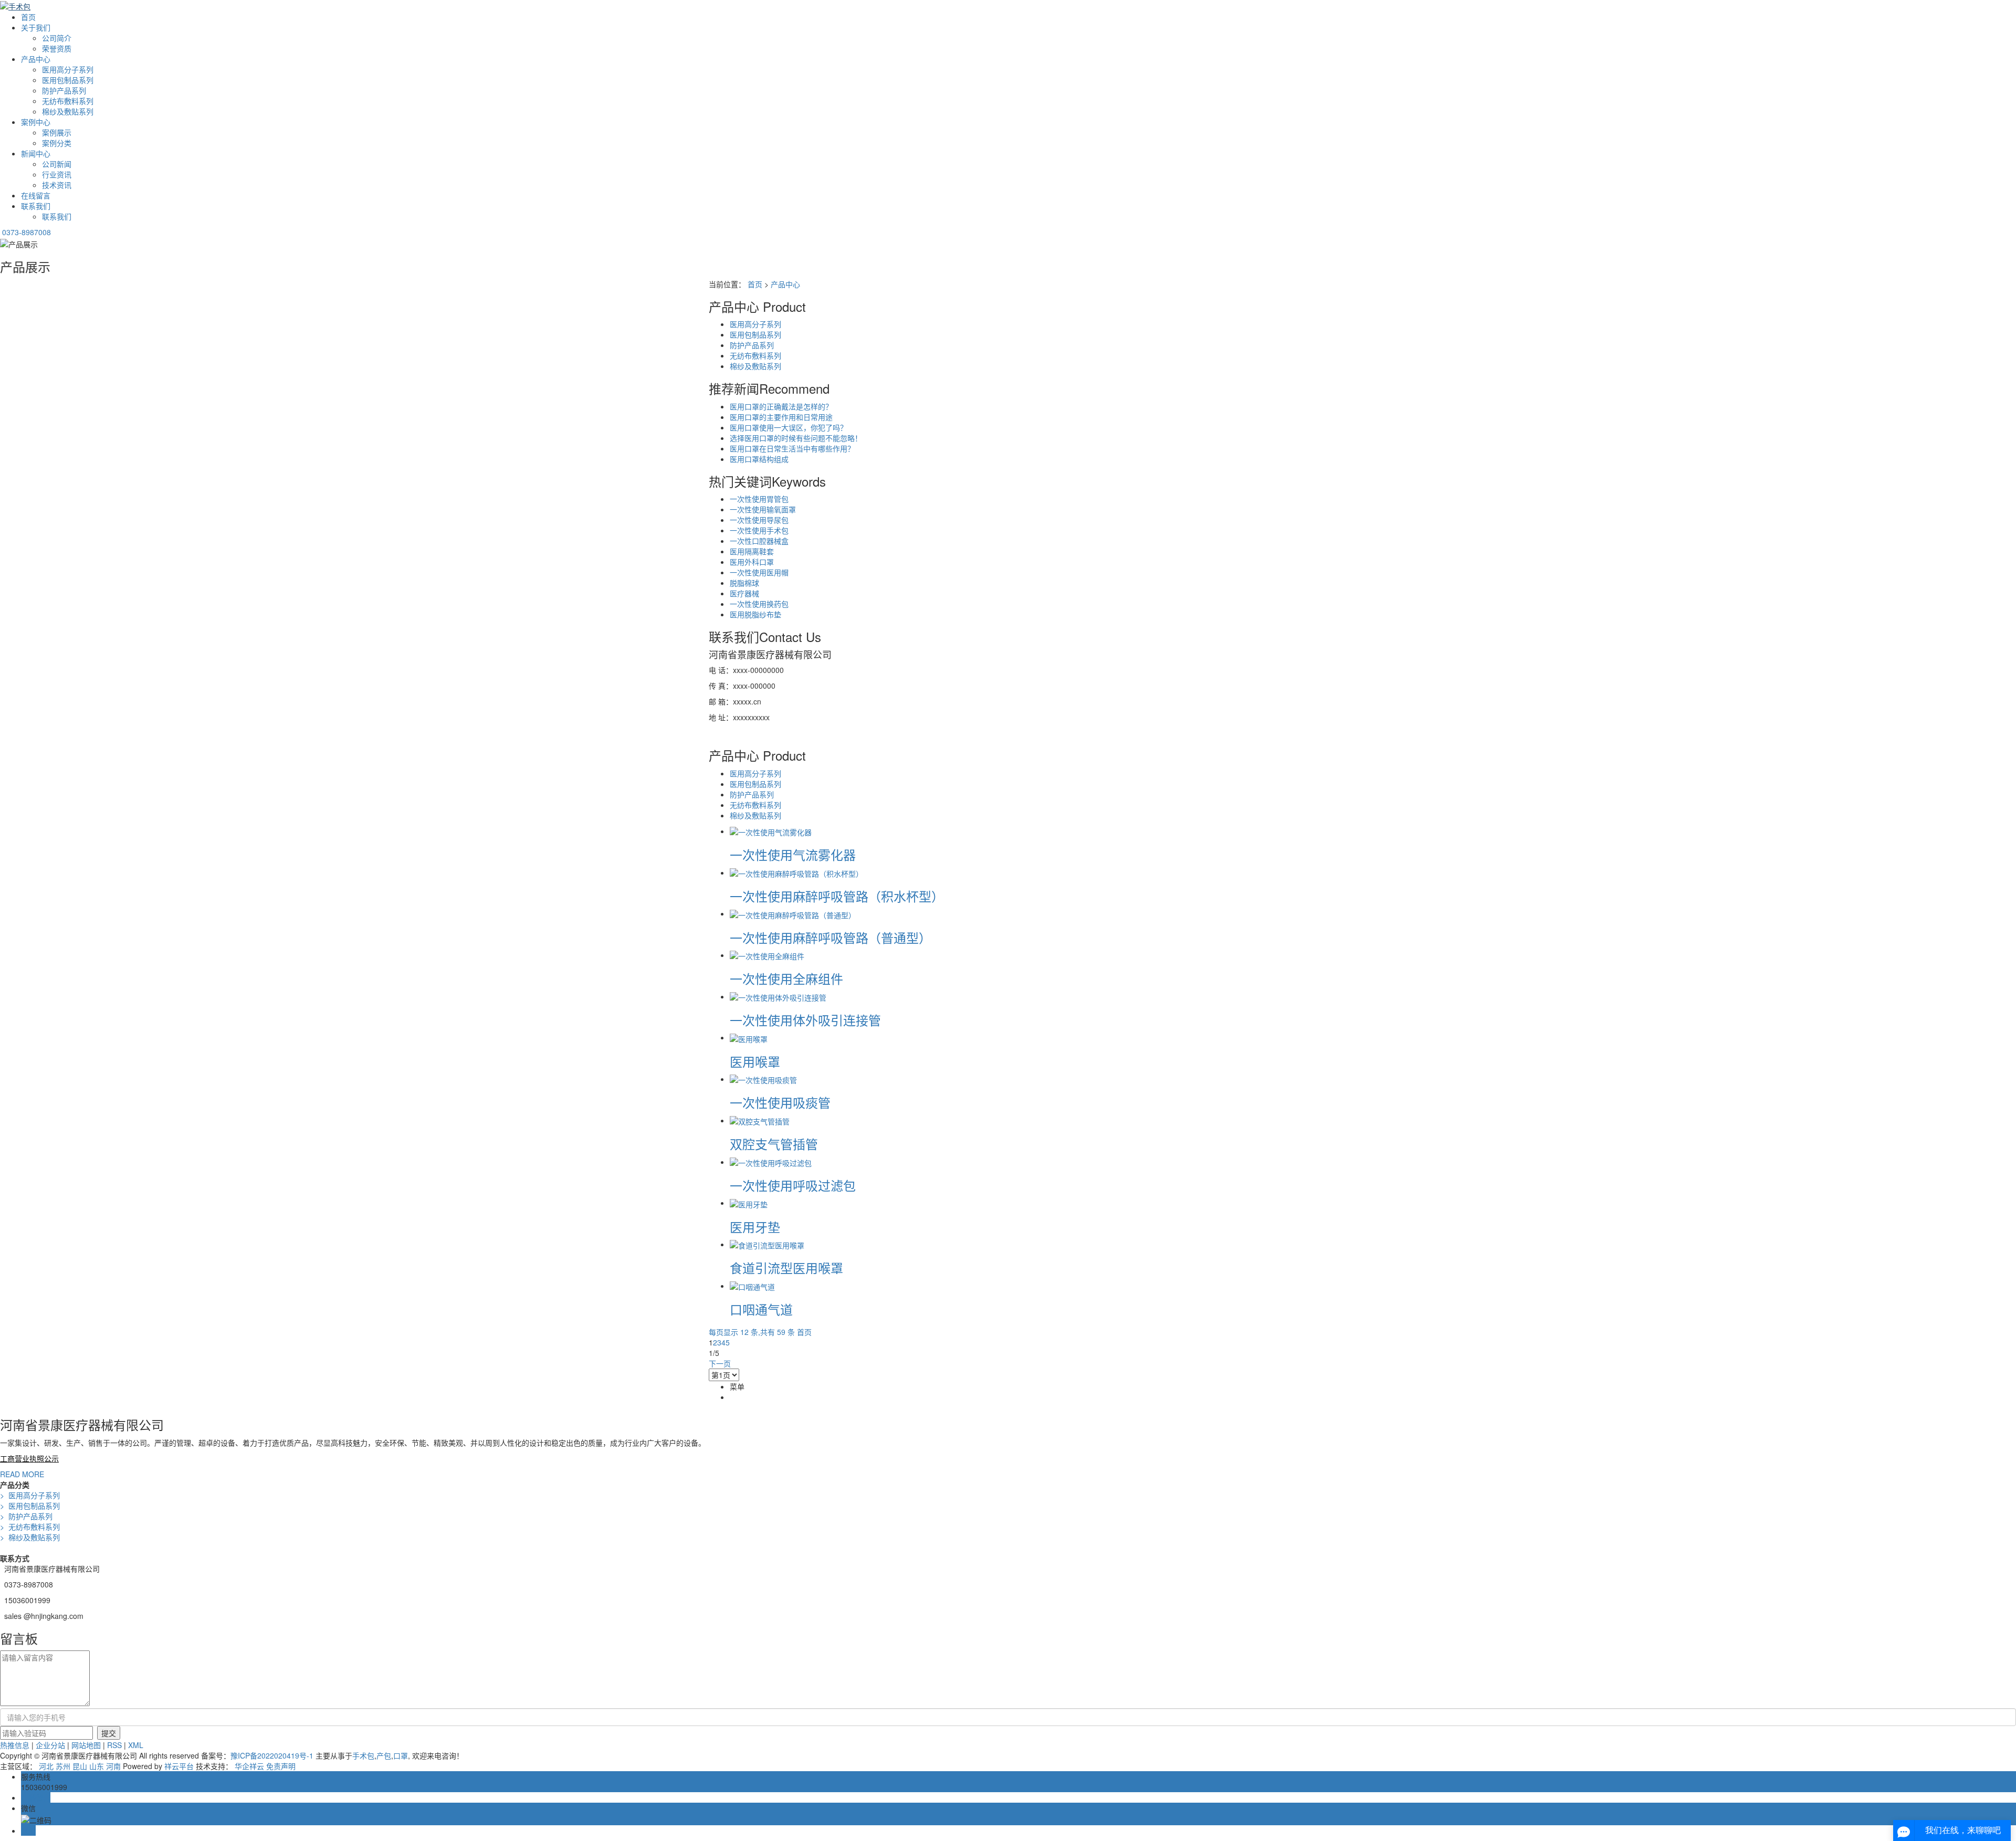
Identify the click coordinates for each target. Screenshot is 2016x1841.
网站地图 (86, 1745)
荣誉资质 (57, 48)
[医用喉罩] (749, 1037)
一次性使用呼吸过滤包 (793, 1185)
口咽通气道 (761, 1309)
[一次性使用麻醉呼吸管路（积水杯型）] (796, 872)
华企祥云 (249, 1766)
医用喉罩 (755, 1061)
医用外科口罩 (752, 562)
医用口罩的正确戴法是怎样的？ (781, 406)
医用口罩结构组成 (759, 459)
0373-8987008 (27, 232)
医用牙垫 (755, 1227)
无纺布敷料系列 (68, 101)
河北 (46, 1766)
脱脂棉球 (744, 583)
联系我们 (36, 206)
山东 (97, 1766)
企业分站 (50, 1745)
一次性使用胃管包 (759, 499)
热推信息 (15, 1745)
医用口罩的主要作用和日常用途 (781, 417)
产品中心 (36, 59)
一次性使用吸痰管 (780, 1102)
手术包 (363, 1755)
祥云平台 (179, 1766)
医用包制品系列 (68, 80)
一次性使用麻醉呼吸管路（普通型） (831, 937)
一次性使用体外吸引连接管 (805, 1020)
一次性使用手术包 (759, 530)
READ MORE (22, 1474)
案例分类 (57, 143)
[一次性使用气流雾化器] (771, 831)
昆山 (80, 1766)
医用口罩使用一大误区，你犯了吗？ (789, 427)
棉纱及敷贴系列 (68, 111)
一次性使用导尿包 (759, 520)
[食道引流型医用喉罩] (767, 1244)
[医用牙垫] (749, 1203)
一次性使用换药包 (759, 604)
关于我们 (36, 27)
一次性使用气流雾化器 (793, 854)
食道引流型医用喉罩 (786, 1267)
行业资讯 (57, 174)
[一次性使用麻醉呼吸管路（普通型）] (793, 913)
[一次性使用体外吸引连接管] (778, 996)
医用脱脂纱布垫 (755, 614)
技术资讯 (57, 185)
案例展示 (57, 132)
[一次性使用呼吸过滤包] (771, 1162)
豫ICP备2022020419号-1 (272, 1755)
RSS (114, 1745)
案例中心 (36, 122)
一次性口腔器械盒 (759, 541)
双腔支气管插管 (774, 1144)
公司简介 (57, 38)
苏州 (63, 1766)
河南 (113, 1766)
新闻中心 (36, 153)
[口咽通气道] (752, 1286)
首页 (28, 17)
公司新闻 (57, 164)
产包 (384, 1755)
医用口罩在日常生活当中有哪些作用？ (792, 448)
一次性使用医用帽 (759, 572)
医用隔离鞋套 (752, 551)
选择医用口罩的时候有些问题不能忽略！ (796, 438)
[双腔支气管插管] (760, 1120)
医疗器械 (744, 593)
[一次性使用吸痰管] (763, 1079)
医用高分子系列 (68, 69)
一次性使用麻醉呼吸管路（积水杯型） (837, 896)
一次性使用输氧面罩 (763, 509)
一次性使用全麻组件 (786, 978)
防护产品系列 (64, 90)
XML (136, 1745)
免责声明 (281, 1766)
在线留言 (36, 195)
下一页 (720, 1363)
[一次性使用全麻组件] (767, 955)
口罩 (401, 1755)
